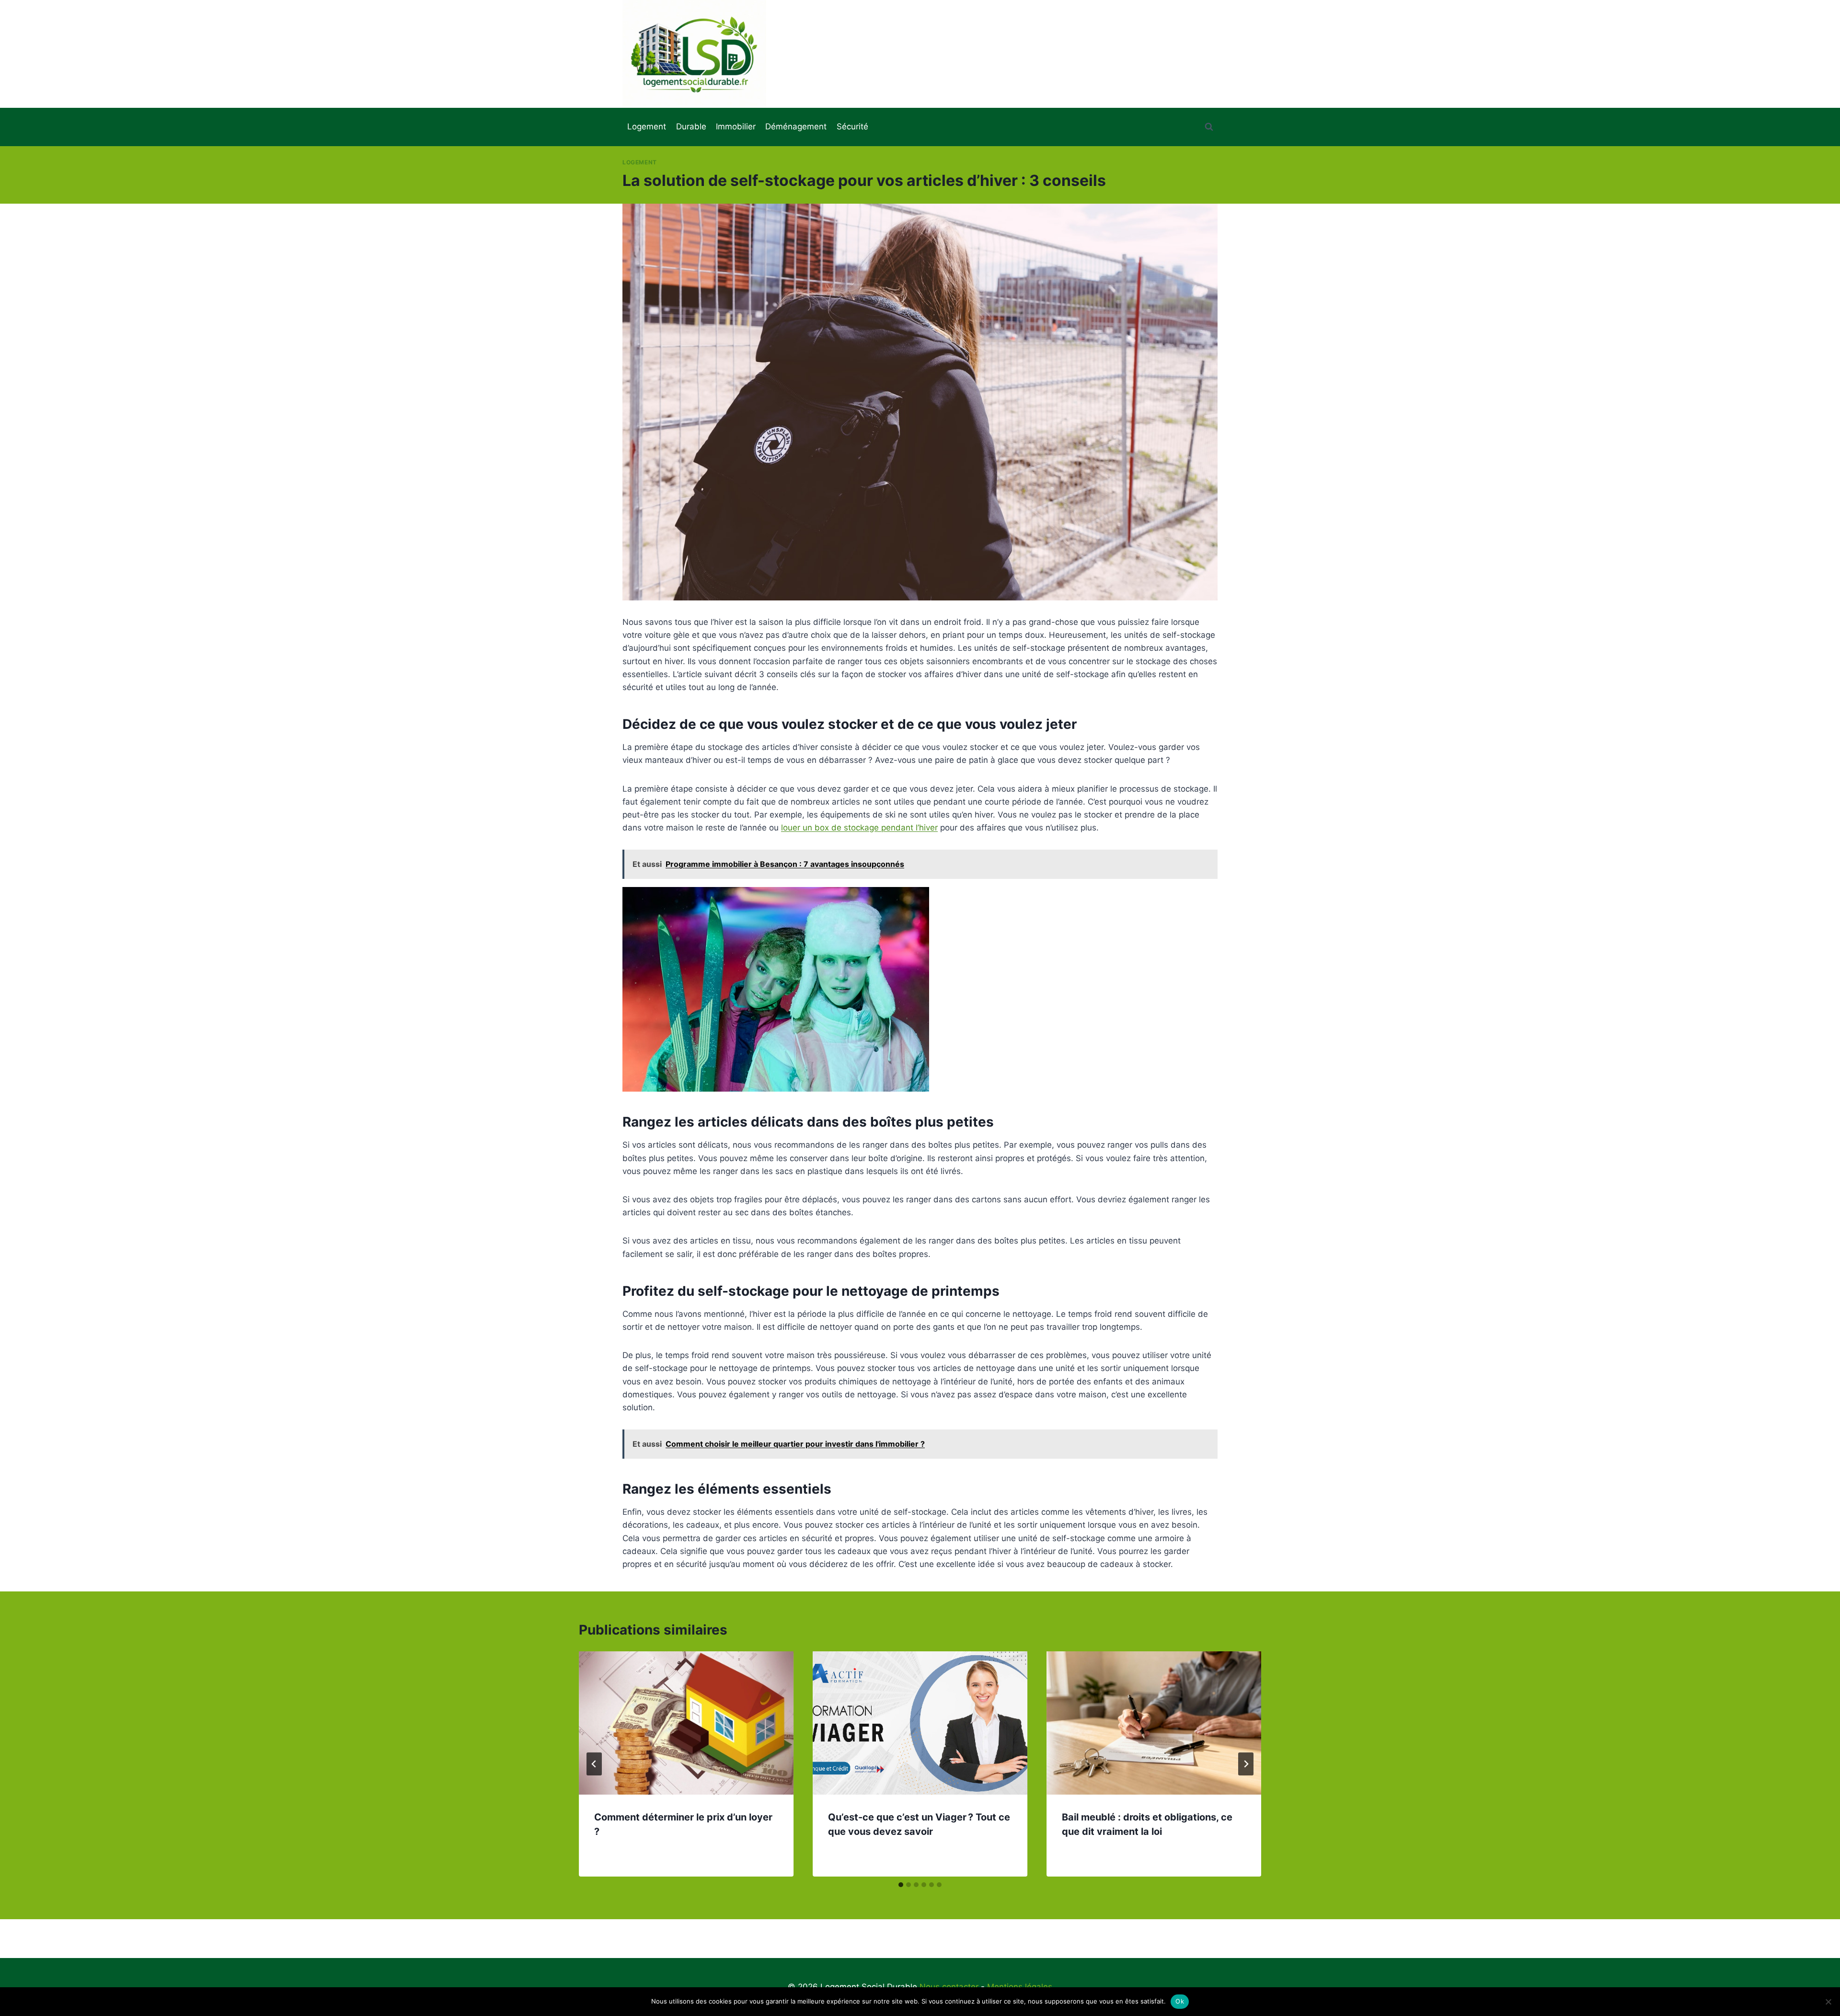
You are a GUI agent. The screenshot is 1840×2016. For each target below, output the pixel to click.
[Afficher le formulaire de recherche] (1209, 127)
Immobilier (736, 127)
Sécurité (852, 127)
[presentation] (686, 1723)
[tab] (901, 1885)
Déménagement (796, 127)
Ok (1180, 2001)
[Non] (1828, 2002)
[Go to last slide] (594, 1764)
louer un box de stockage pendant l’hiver (859, 828)
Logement (647, 127)
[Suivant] (1246, 1764)
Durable (691, 127)
